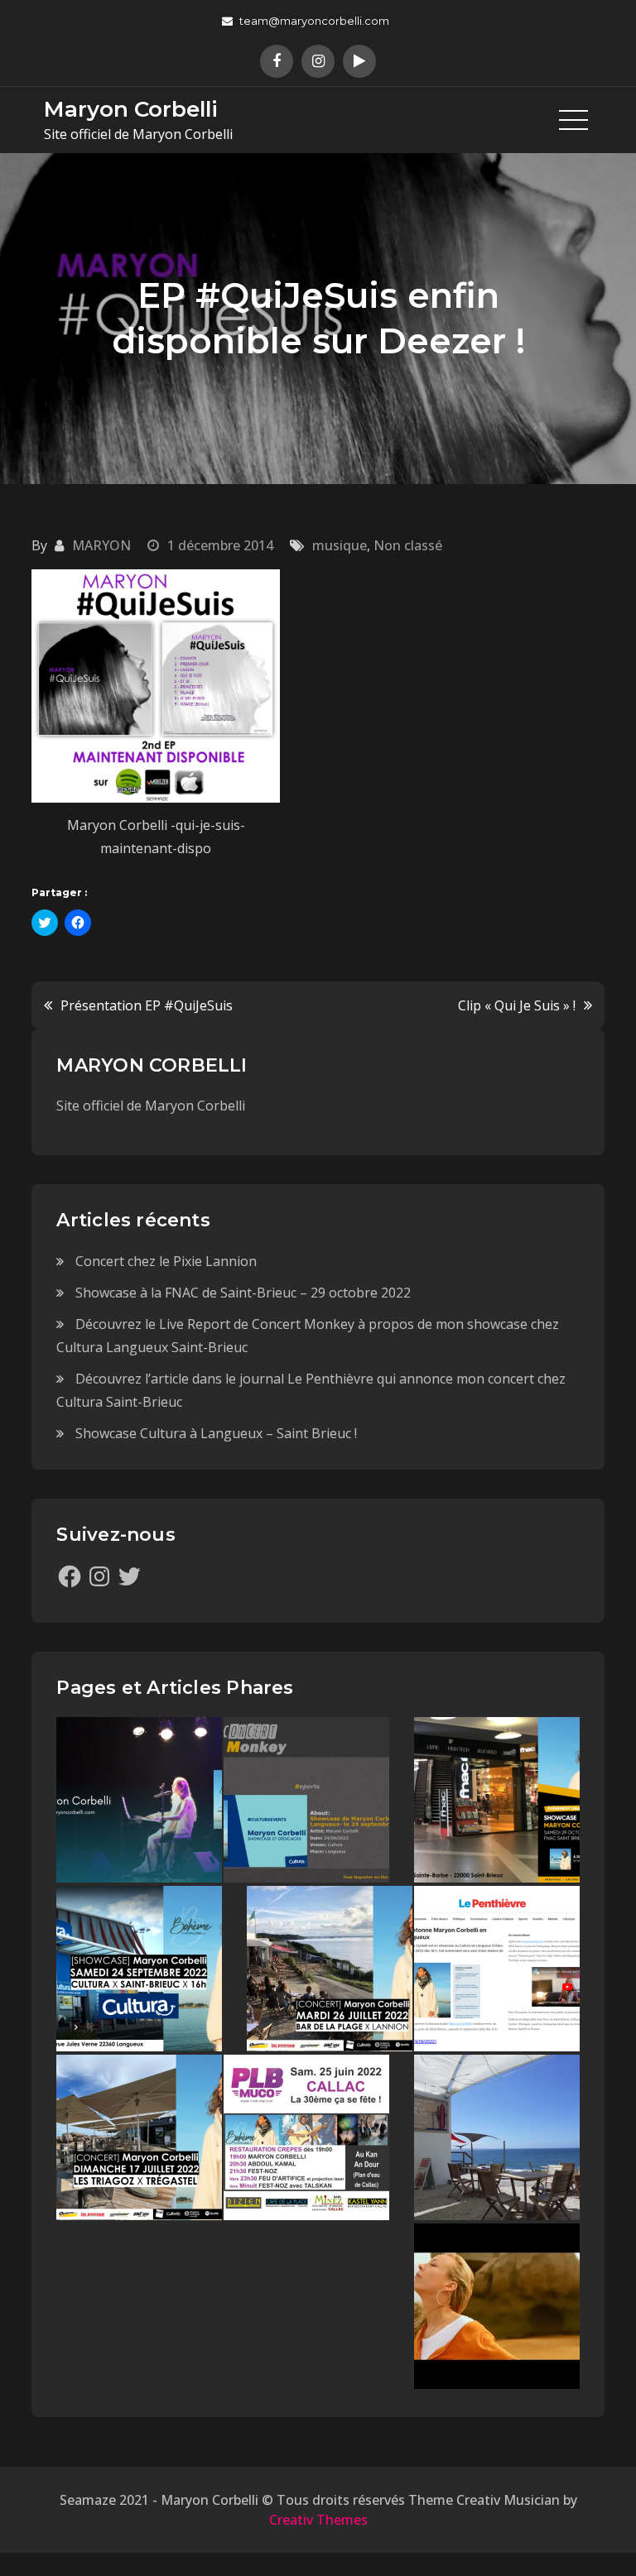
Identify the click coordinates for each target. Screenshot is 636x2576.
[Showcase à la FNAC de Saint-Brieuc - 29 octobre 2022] (497, 1800)
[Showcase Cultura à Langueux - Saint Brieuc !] (139, 1969)
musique (340, 545)
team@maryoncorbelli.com (314, 21)
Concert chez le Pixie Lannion (166, 1261)
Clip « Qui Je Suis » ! (517, 1005)
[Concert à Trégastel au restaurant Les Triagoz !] (139, 2137)
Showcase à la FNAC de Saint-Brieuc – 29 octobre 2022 (243, 1293)
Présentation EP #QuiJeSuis (147, 1005)
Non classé (408, 545)
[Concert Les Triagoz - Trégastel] (497, 2306)
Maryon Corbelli (131, 109)
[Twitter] (129, 1576)
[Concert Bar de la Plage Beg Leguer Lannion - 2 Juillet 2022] (497, 2137)
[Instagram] (99, 1576)
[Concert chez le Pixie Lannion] (139, 1800)
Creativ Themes (318, 2520)
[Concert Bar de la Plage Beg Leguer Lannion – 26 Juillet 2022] (330, 1969)
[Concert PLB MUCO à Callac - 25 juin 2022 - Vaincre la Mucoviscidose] (306, 2137)
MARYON (101, 545)
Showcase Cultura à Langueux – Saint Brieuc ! (216, 1433)
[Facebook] (70, 1576)
